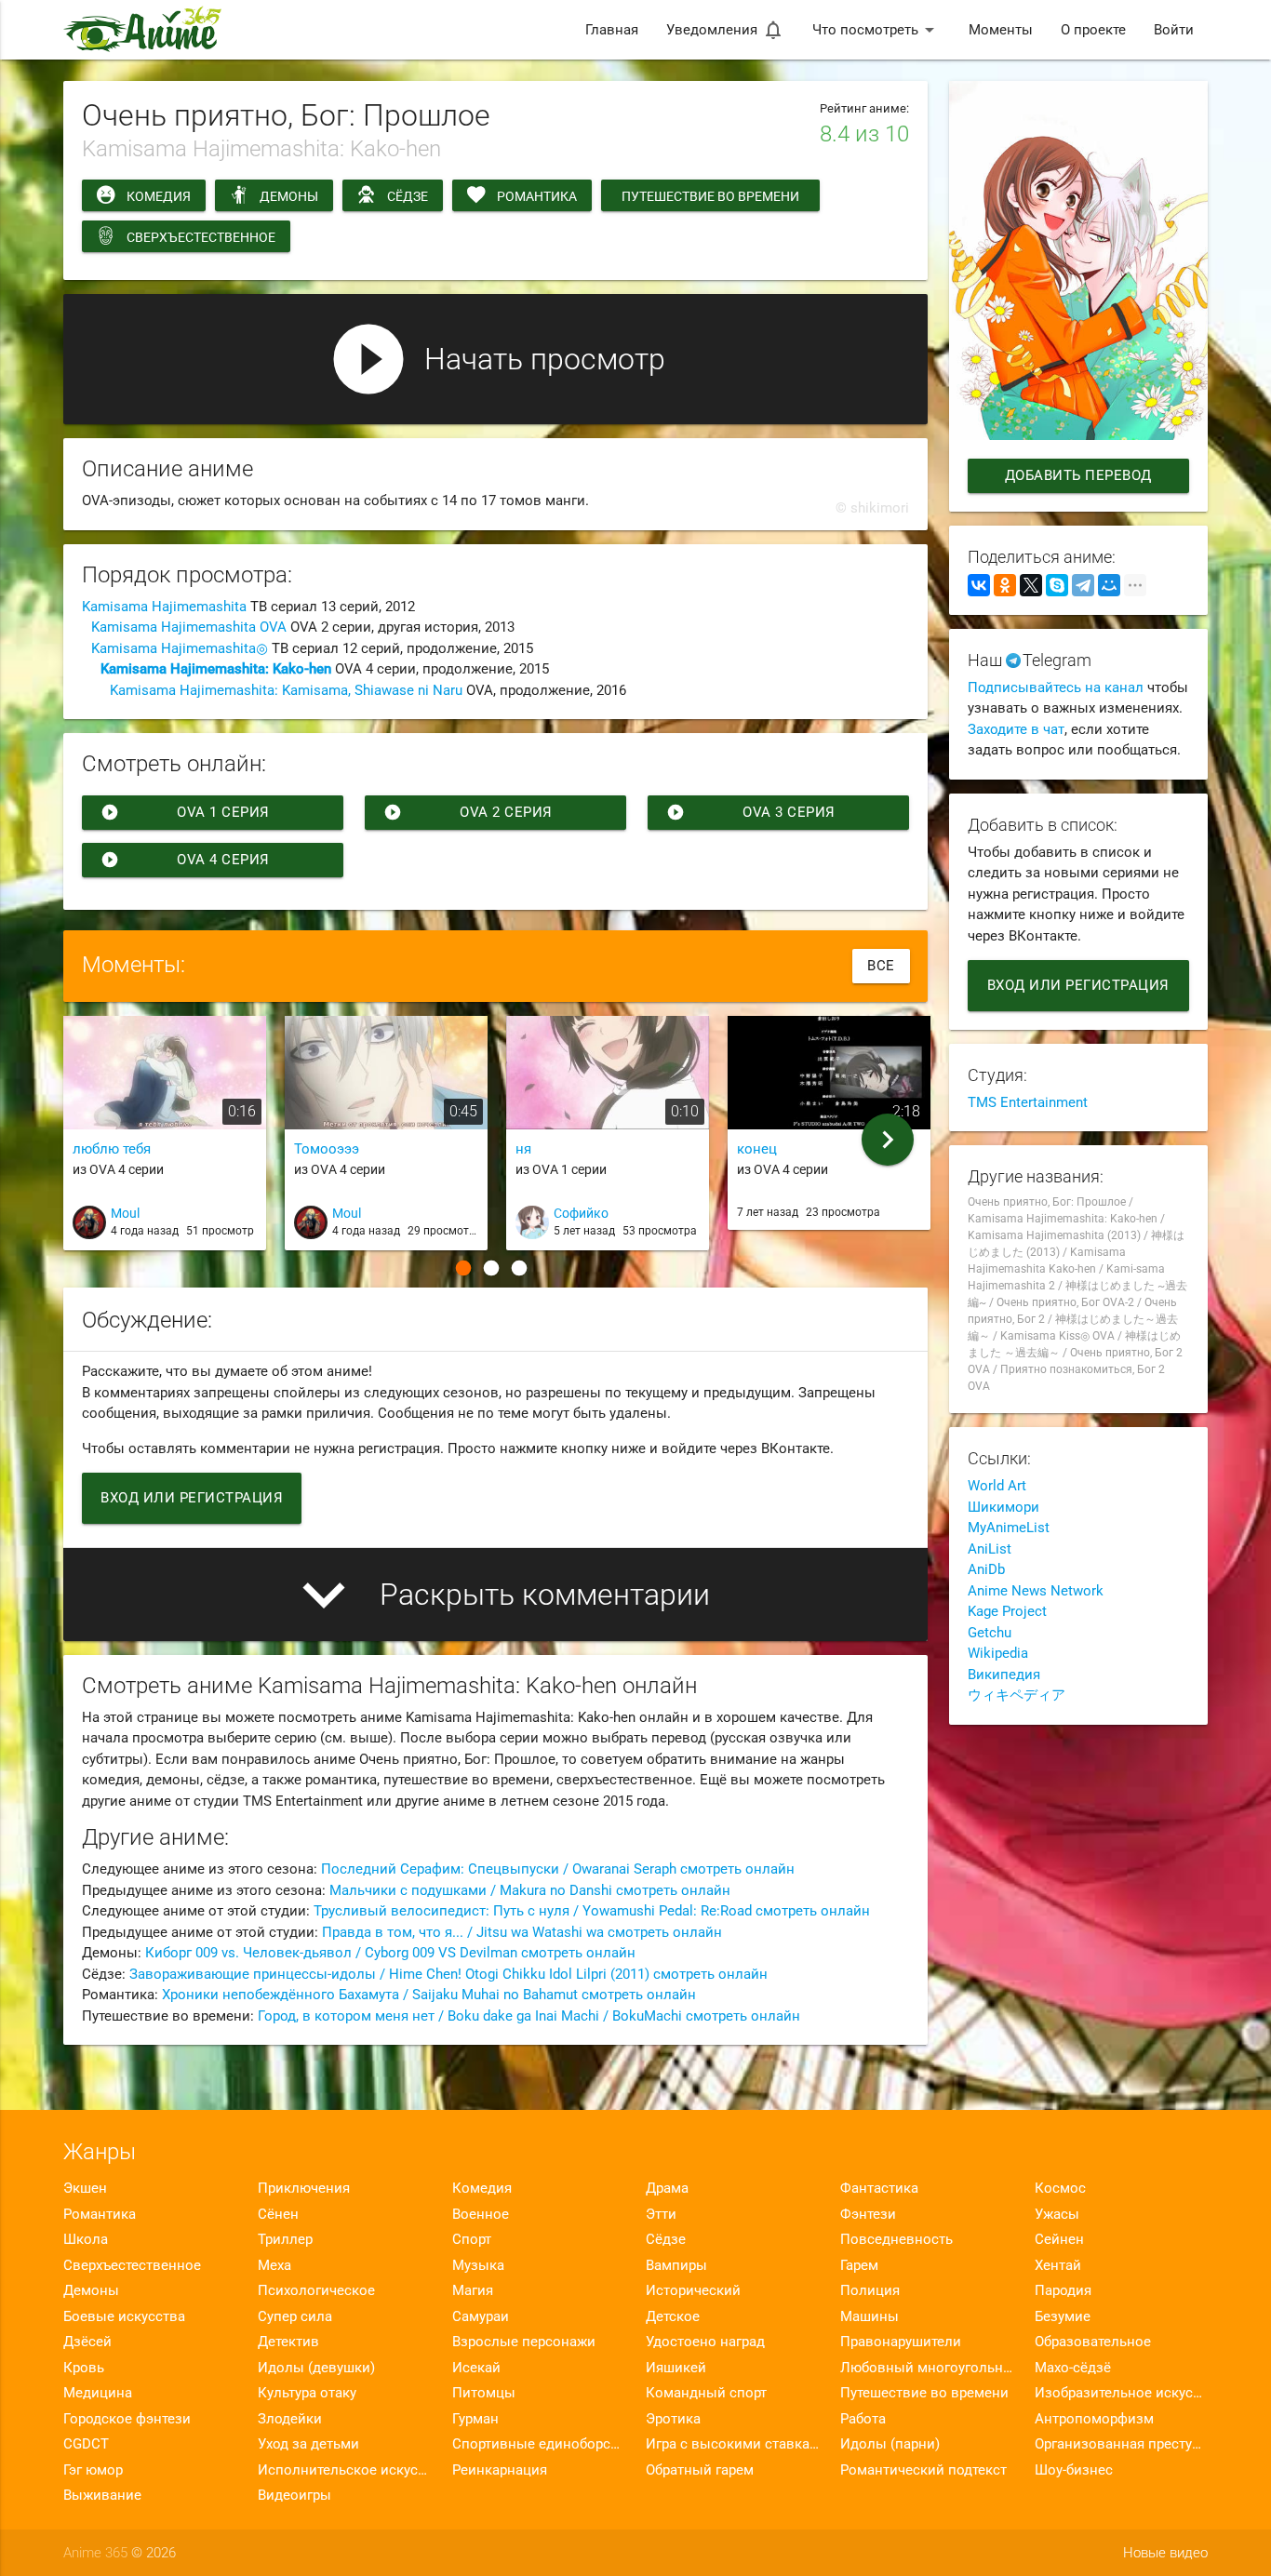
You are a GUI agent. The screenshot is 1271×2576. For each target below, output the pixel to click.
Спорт (472, 2239)
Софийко (581, 1213)
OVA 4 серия (185, 860)
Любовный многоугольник (927, 2368)
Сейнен (1059, 2239)
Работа (863, 2419)
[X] (1031, 585)
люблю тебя (112, 1149)
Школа (86, 2239)
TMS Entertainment (1028, 1102)
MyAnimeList (1009, 1528)
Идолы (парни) (890, 2444)
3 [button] (519, 1268)
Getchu (990, 1633)
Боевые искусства (124, 2316)
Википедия (1004, 1675)
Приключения (304, 2188)
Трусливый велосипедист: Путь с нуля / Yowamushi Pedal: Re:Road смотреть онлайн (592, 1911)
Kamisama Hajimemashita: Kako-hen (216, 669)
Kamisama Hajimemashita (164, 607)
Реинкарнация (500, 2470)
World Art (997, 1486)
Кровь (84, 2368)
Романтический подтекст (923, 2470)
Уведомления (725, 30)
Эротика (673, 2419)
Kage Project (1007, 1611)
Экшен (85, 2188)
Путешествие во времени (710, 196)
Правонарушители (901, 2342)
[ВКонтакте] (979, 585)
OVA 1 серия (185, 812)
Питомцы (484, 2393)
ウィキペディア (1017, 1695)
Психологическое (316, 2290)
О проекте (1093, 30)
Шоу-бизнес (1074, 2470)
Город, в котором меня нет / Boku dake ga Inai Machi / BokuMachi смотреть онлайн (529, 2016)
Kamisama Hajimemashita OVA (189, 627)
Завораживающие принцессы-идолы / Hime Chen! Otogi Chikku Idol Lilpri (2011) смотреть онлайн (448, 1974)
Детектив (288, 2342)
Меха (274, 2265)
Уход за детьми (308, 2444)
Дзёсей (87, 2342)
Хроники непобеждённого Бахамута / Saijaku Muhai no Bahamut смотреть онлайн (429, 1995)
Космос (1060, 2188)
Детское (673, 2316)
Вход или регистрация (192, 1498)
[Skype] (1057, 585)
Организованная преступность (1121, 2444)
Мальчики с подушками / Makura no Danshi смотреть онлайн (530, 1890)
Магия (473, 2290)
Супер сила (295, 2316)
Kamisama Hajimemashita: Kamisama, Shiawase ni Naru (286, 690)
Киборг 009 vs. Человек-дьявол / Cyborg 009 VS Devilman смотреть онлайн (390, 1953)
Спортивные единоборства (539, 2444)
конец (757, 1149)
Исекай (476, 2368)
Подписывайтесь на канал (1056, 687)
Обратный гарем (700, 2470)
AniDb (986, 1569)
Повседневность (896, 2239)
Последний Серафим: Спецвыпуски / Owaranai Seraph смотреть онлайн (558, 1869)
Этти (661, 2214)
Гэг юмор (93, 2470)
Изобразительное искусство (1121, 2393)
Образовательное (1093, 2342)
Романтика (537, 196)
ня (523, 1149)
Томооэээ (327, 1149)
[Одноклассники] (1005, 585)
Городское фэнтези (127, 2419)
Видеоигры (294, 2495)
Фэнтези (868, 2214)
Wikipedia (998, 1653)
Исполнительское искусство (344, 2470)
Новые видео (1165, 2553)
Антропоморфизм (1094, 2419)
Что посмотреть (876, 30)
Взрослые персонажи (524, 2342)
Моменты (1001, 30)
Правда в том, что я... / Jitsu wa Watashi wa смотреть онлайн (522, 1932)
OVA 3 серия (751, 812)
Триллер (285, 2239)
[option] (165, 1141)
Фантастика (879, 2188)
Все (881, 966)
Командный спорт (706, 2393)
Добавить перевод (1078, 475)
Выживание (102, 2495)
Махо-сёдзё (1073, 2368)
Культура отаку (307, 2393)
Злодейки (290, 2419)
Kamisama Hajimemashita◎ (180, 648)
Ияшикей (676, 2368)
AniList (990, 1549)
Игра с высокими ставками (732, 2444)
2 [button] (491, 1268)
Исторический (693, 2290)
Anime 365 (95, 2553)
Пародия (1063, 2290)
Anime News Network (1036, 1591)
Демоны (289, 196)
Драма (667, 2188)
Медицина (98, 2393)
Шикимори (1003, 1507)
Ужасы (1057, 2214)
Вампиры (676, 2265)
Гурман (475, 2419)
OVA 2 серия (468, 812)
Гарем (859, 2265)
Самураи (481, 2316)
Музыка (478, 2265)
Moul (125, 1213)
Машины (870, 2316)
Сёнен (278, 2214)
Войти (1174, 30)
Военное (481, 2214)
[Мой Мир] (1109, 585)
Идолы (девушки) (316, 2368)
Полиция (870, 2290)
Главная (612, 30)
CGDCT (86, 2444)
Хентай (1058, 2265)
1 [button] (463, 1268)
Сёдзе (408, 196)
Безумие (1063, 2316)
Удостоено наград (705, 2342)
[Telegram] (1083, 585)
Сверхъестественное (201, 237)
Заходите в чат (1016, 729)
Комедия (159, 196)
